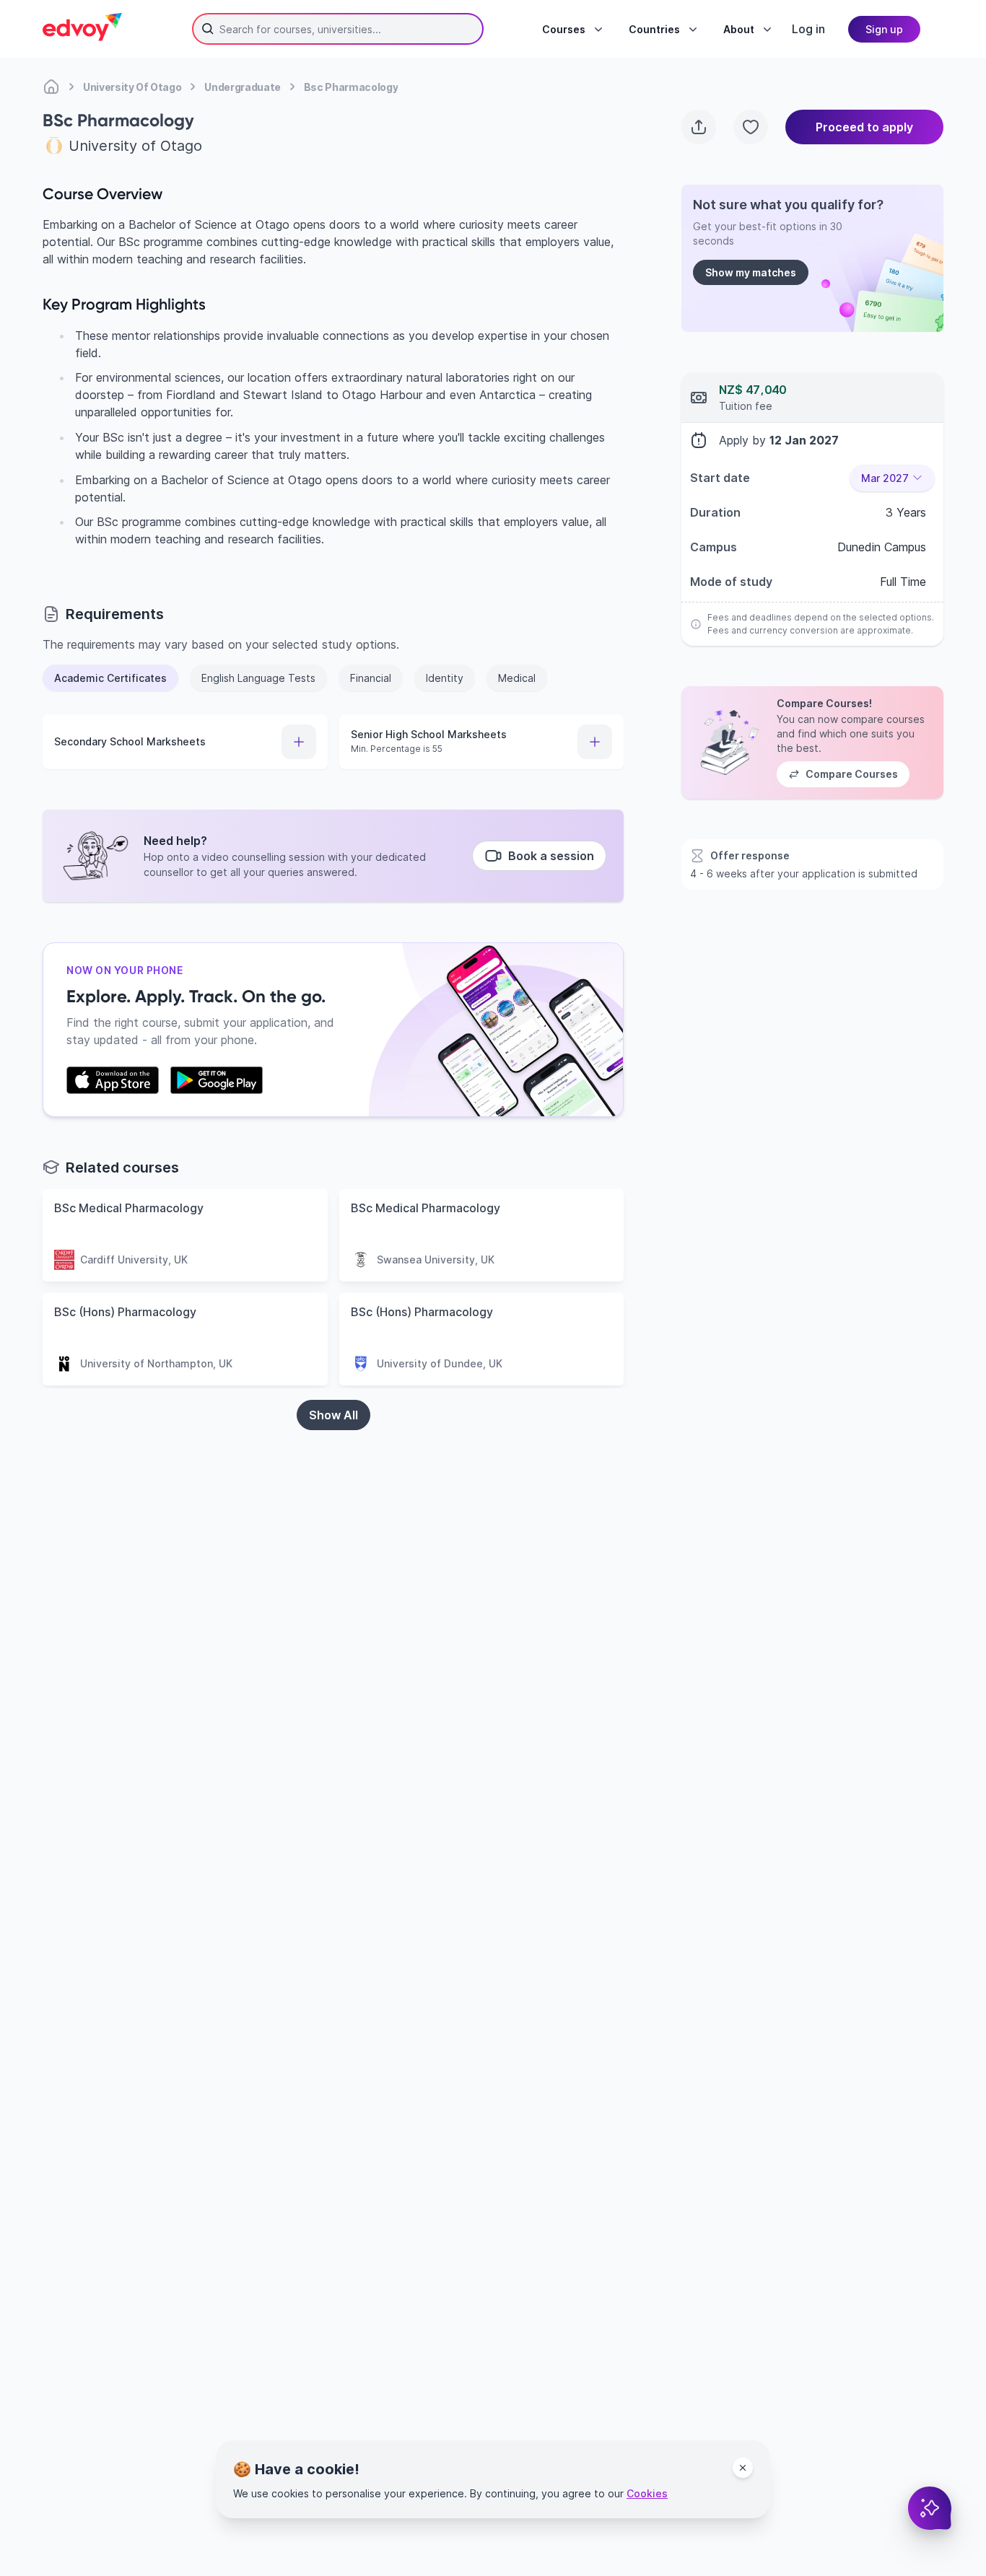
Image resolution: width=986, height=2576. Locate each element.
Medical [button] (517, 678)
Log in (808, 29)
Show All (333, 1415)
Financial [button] (371, 678)
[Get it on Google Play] (217, 1080)
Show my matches (751, 272)
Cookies (647, 2493)
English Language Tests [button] (258, 678)
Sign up (884, 29)
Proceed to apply (864, 127)
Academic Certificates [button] (110, 678)
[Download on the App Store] (113, 1080)
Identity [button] (445, 678)
